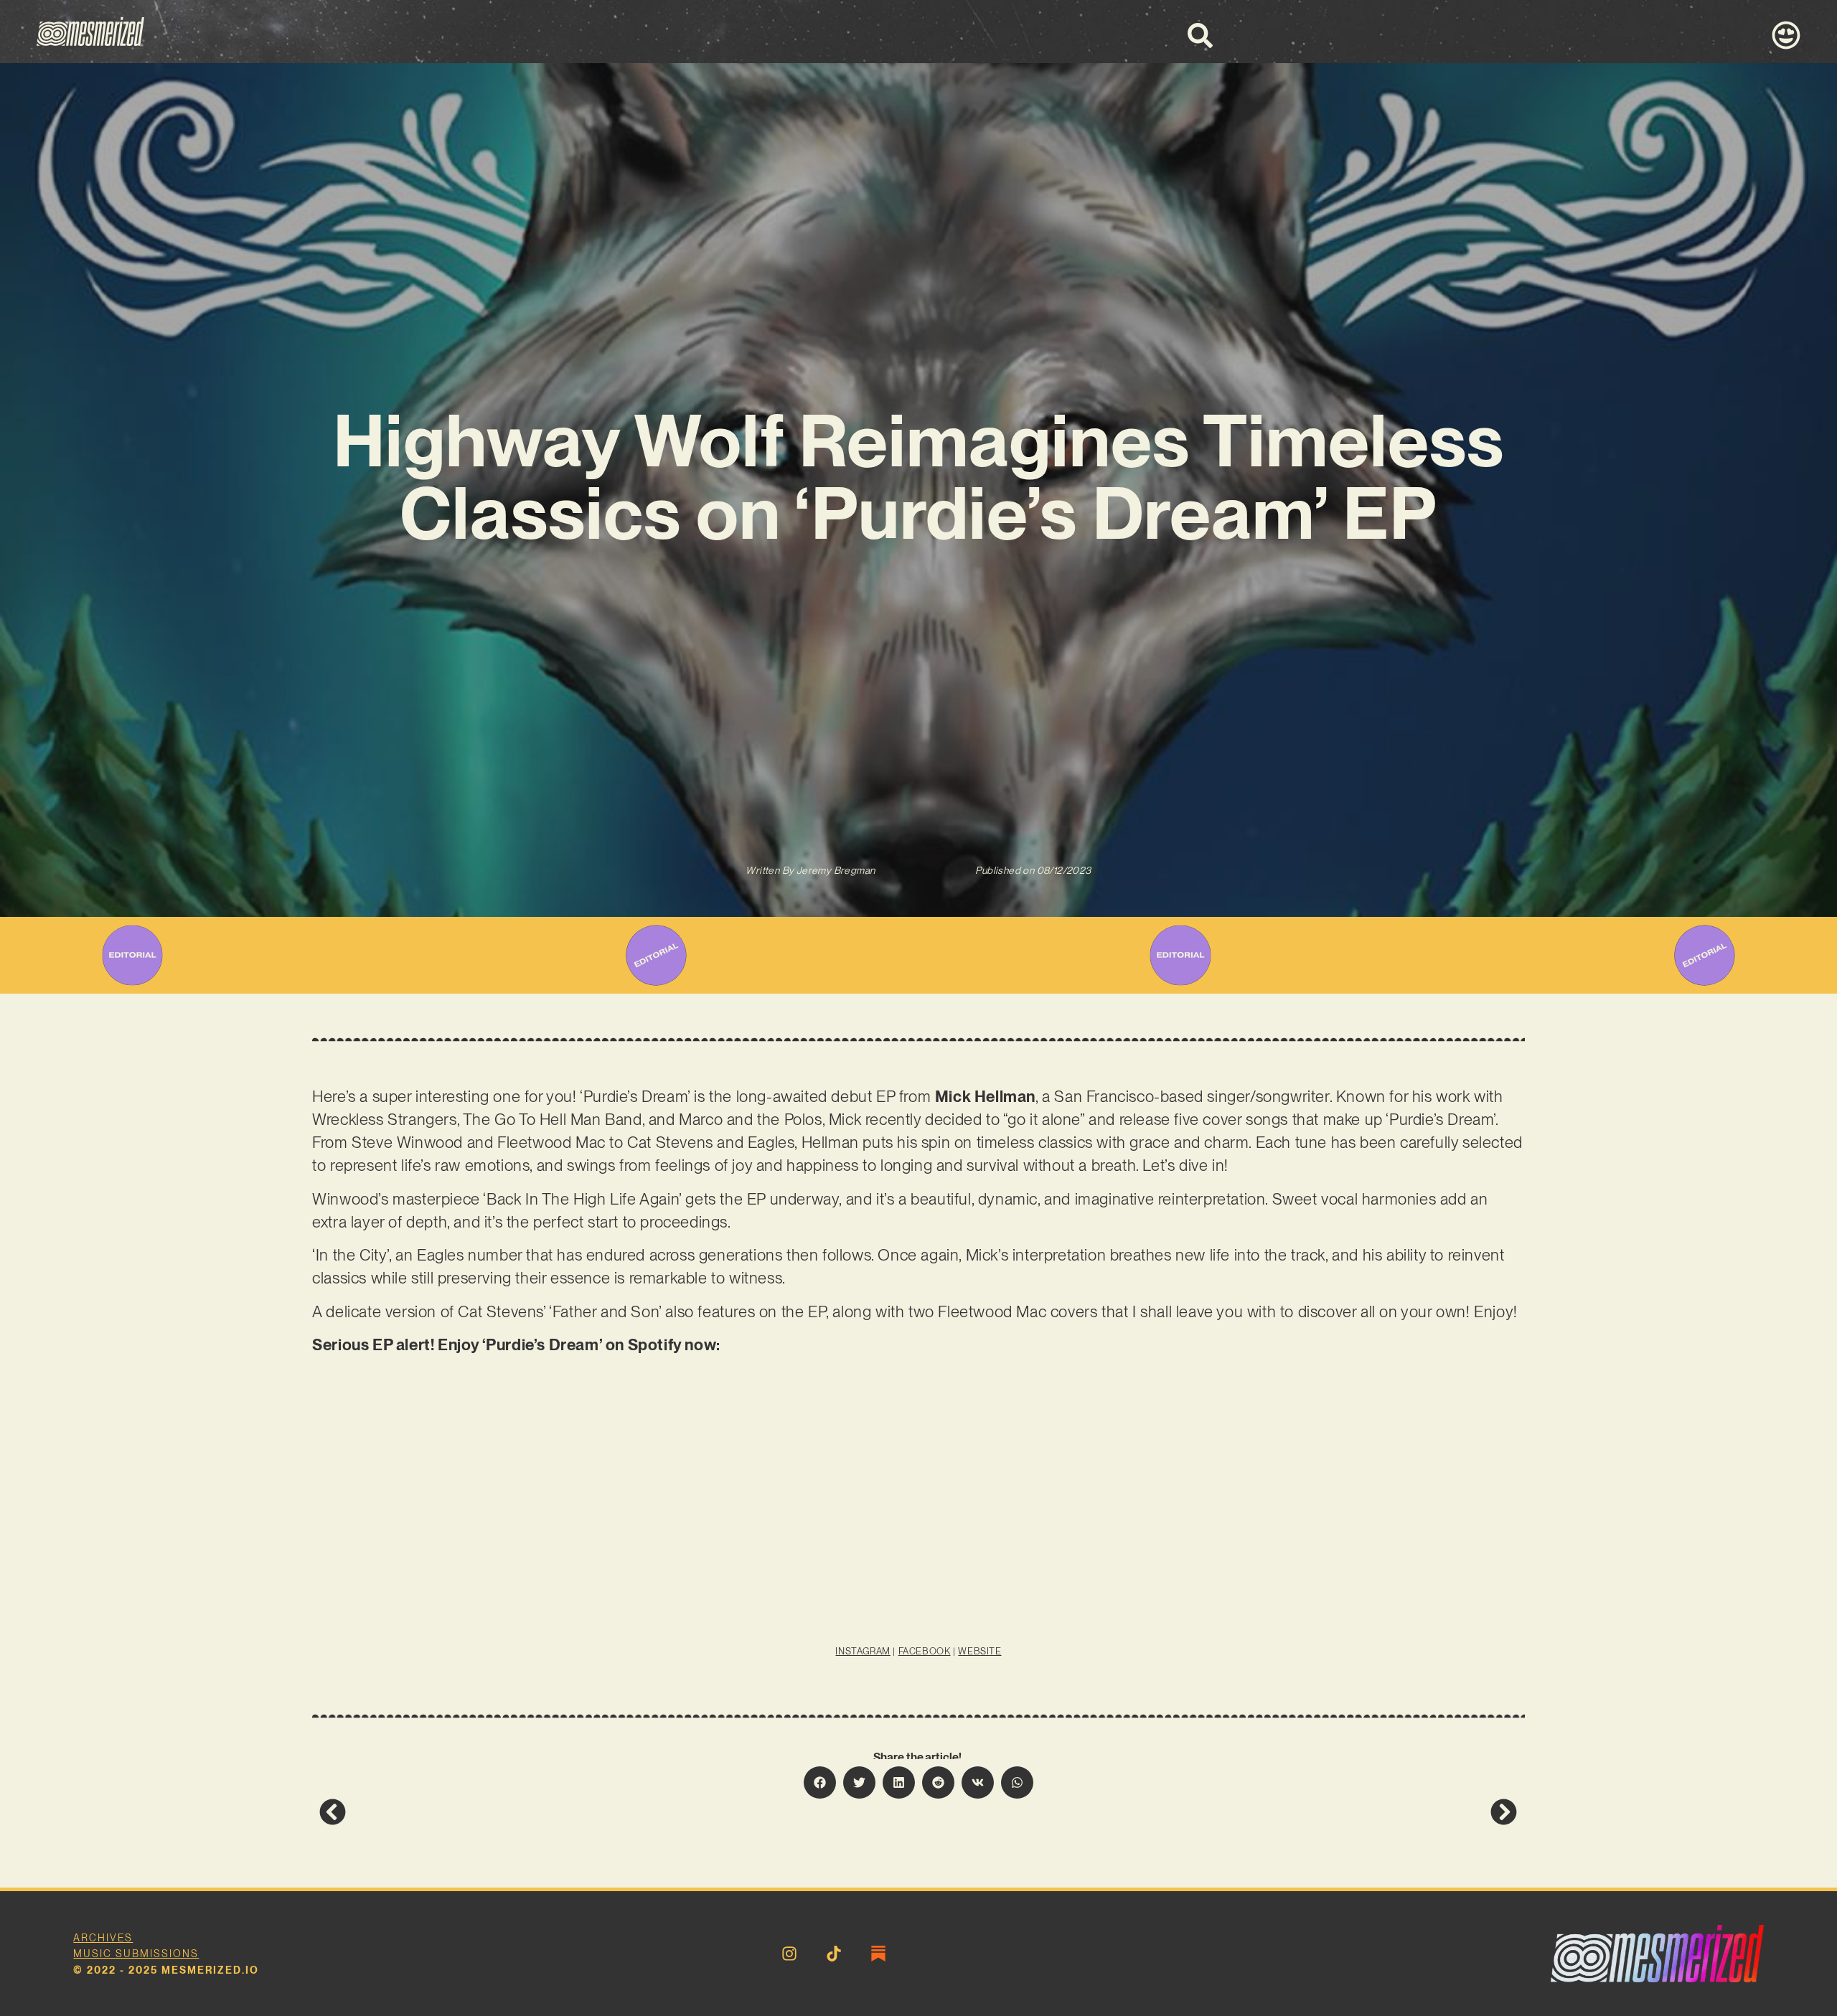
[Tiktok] (834, 1954)
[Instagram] (789, 1954)
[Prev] (619, 1812)
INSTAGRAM (863, 1651)
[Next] (1218, 1812)
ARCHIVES (103, 1938)
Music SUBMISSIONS (136, 1954)
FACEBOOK (925, 1651)
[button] (820, 1782)
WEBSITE (979, 1651)
